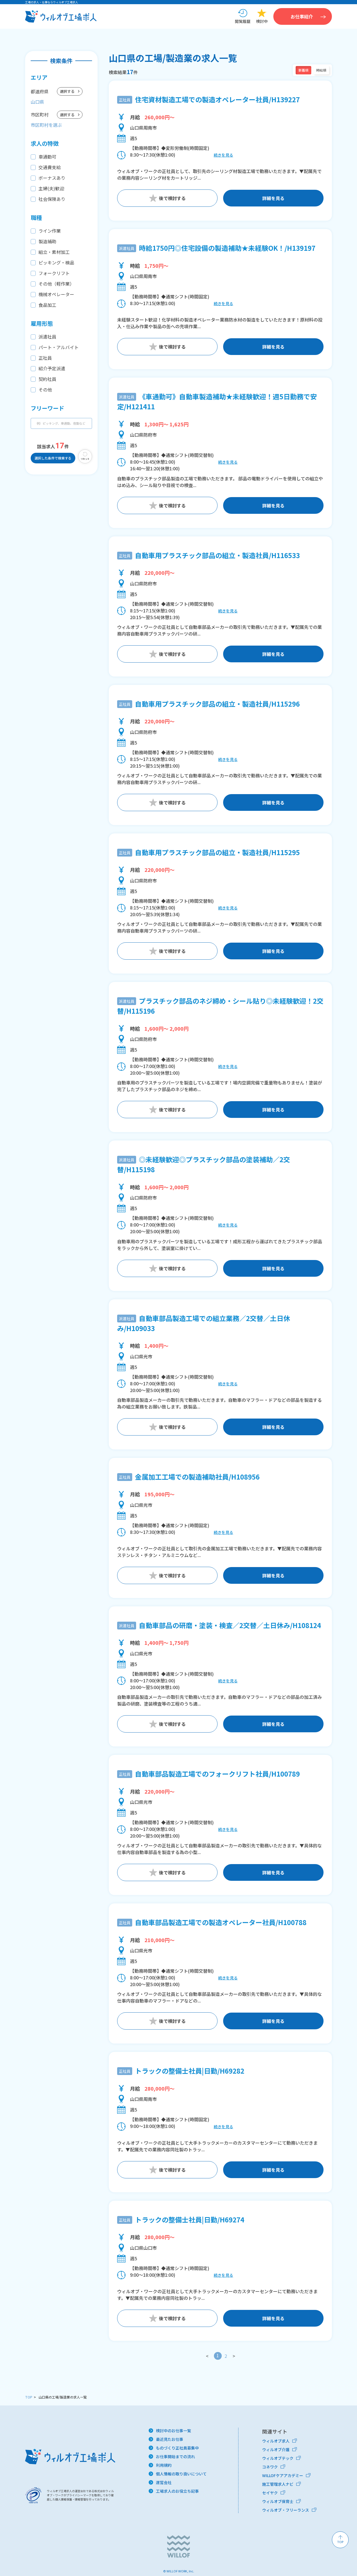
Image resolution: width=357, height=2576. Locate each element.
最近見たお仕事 (170, 2439)
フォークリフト (54, 273)
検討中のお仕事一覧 (173, 2431)
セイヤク (270, 2493)
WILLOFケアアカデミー (283, 2475)
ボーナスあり (52, 178)
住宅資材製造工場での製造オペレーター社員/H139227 (217, 99)
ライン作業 (50, 231)
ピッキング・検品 (56, 262)
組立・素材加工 (54, 252)
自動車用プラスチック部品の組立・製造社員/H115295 (217, 852)
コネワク (270, 2467)
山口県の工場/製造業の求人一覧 (63, 2397)
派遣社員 (47, 337)
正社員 (45, 358)
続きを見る (223, 155)
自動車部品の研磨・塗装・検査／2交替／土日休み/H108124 (230, 1625)
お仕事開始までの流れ (175, 2456)
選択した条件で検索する (53, 458)
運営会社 (164, 2482)
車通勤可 (47, 157)
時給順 (321, 70)
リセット (85, 459)
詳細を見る (273, 198)
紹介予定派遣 (52, 368)
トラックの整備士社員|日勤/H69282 (190, 2071)
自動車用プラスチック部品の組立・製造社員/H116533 (217, 555)
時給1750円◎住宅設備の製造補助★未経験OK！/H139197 (227, 248)
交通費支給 (50, 167)
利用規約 (164, 2465)
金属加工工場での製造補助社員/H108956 (197, 1477)
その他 (45, 390)
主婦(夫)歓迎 (51, 188)
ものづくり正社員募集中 (177, 2448)
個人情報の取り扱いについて (181, 2474)
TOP (29, 2397)
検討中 (262, 21)
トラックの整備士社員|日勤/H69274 (190, 2219)
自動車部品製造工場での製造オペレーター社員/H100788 (221, 1922)
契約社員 (47, 379)
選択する (67, 91)
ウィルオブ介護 (276, 2449)
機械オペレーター (56, 294)
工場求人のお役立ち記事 (177, 2491)
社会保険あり (52, 199)
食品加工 (47, 305)
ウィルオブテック (278, 2458)
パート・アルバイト (59, 347)
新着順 (303, 70)
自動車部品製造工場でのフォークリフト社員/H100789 (217, 1774)
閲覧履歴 (243, 21)
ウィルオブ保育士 (278, 2501)
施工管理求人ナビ (278, 2484)
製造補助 (47, 241)
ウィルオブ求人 (276, 2441)
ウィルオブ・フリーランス (286, 2510)
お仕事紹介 (302, 16)
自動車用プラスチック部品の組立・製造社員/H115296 (217, 704)
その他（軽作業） (56, 284)
